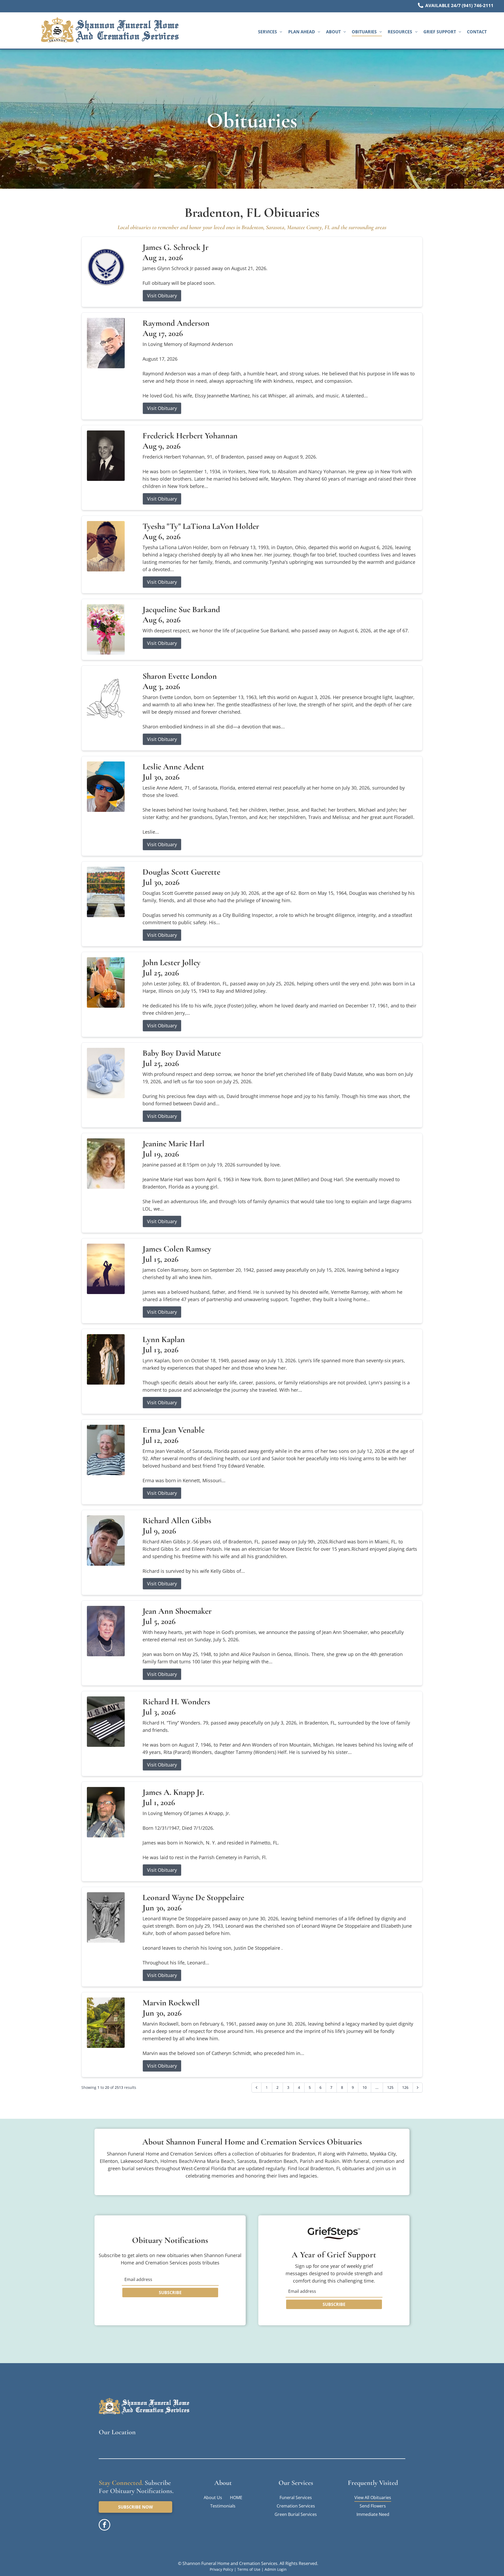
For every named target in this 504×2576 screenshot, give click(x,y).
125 (390, 2087)
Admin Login (276, 2569)
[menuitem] (270, 32)
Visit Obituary (162, 296)
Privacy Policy (221, 2569)
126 (405, 2087)
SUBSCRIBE (170, 2293)
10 (365, 2087)
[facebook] (104, 2525)
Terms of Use (249, 2569)
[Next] (418, 2088)
